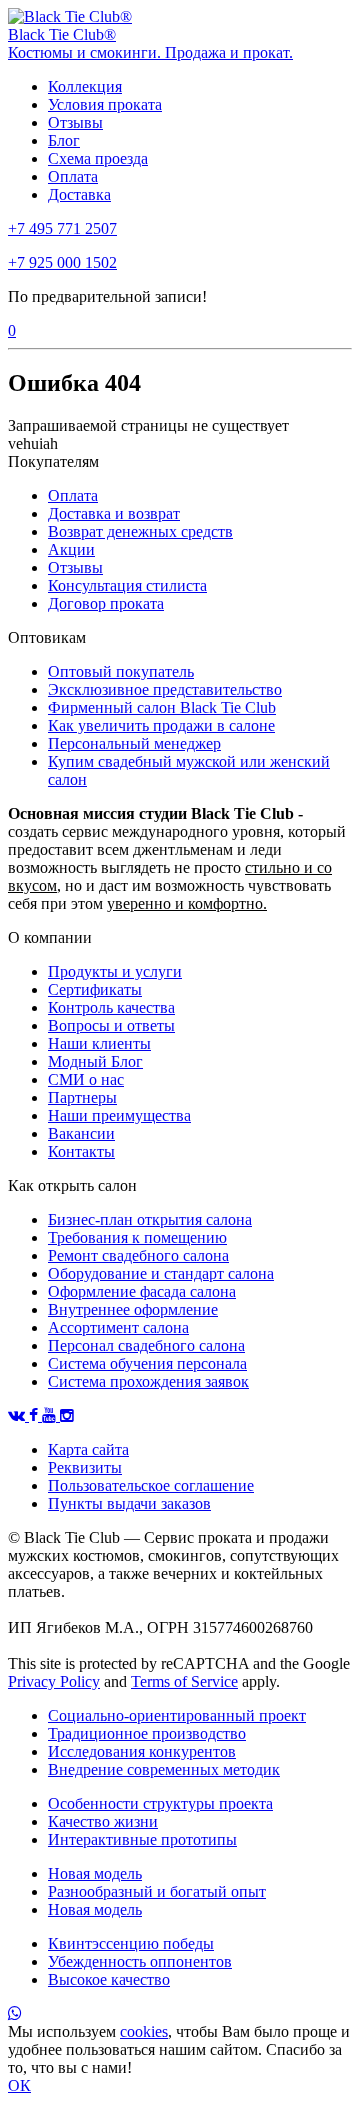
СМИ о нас (86, 1079)
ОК (19, 2085)
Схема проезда (98, 158)
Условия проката (105, 104)
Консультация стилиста (127, 585)
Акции (71, 549)
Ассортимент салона (118, 1327)
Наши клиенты (99, 1043)
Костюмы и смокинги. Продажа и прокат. (150, 52)
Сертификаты (95, 989)
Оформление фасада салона (142, 1291)
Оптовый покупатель (121, 671)
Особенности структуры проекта (160, 1803)
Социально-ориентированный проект (177, 1715)
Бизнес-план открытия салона (150, 1219)
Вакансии (81, 1133)
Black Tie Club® (62, 34)
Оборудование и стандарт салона (161, 1273)
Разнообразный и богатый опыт (157, 1891)
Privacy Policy (54, 1681)
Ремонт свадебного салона (138, 1255)
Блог (64, 140)
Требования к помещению (137, 1237)
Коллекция (85, 86)
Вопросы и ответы (111, 1025)
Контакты (81, 1151)
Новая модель (95, 1873)
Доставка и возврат (114, 513)
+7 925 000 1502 (62, 262)
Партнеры (82, 1097)
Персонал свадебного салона (146, 1345)
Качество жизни (103, 1821)
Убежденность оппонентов (140, 1961)
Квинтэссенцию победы (131, 1943)
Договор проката (106, 603)
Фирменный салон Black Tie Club (162, 707)
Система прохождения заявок (148, 1381)
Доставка (79, 194)
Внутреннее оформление (133, 1309)
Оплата (73, 176)
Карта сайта (88, 1449)
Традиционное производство (147, 1733)
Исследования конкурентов (142, 1751)
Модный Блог (95, 1061)
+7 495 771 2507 (62, 228)
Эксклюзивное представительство (165, 689)
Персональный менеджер (134, 743)
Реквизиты (85, 1467)
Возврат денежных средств (140, 531)
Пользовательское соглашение (151, 1485)
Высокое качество (109, 1979)
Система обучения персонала (147, 1363)
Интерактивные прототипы (142, 1839)
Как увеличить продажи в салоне (161, 725)
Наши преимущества (119, 1115)
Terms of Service (184, 1681)
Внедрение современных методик (164, 1769)
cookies (144, 2031)
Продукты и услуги (115, 971)
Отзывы (75, 122)
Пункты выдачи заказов (129, 1503)
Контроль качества (111, 1007)
